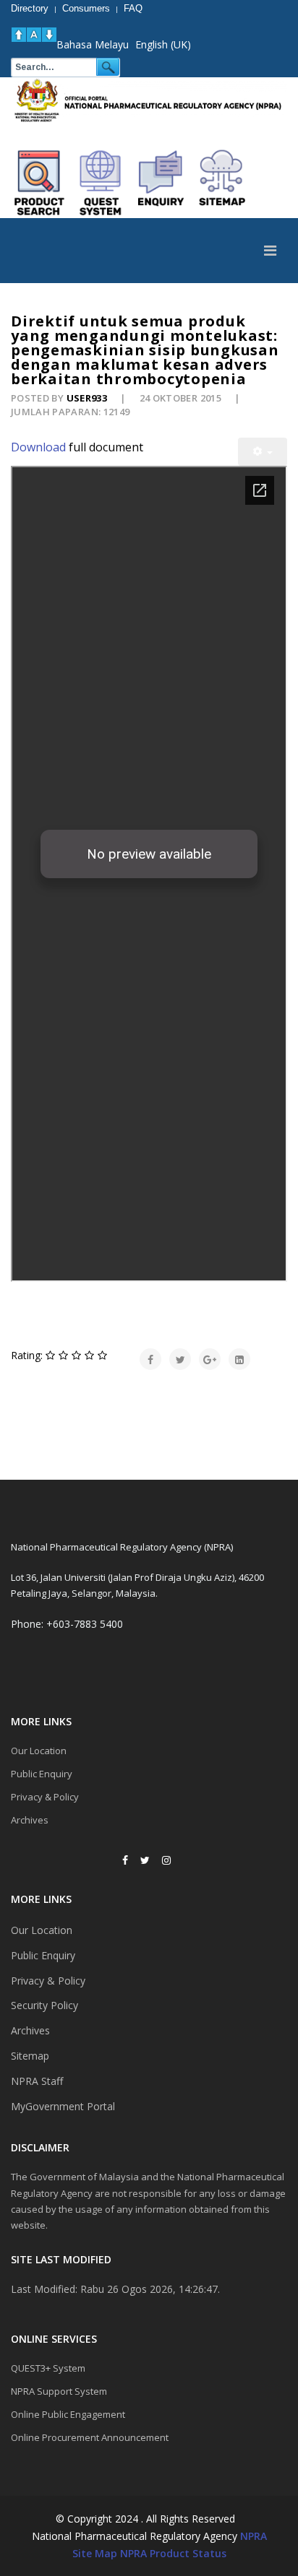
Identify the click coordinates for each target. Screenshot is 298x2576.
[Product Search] (40, 183)
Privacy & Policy (45, 1797)
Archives (30, 1820)
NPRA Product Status (173, 2553)
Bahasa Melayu (93, 44)
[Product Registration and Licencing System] (101, 183)
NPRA (254, 2536)
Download (38, 447)
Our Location (39, 1751)
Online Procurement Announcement (90, 2437)
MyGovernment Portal (63, 2106)
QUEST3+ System (48, 2368)
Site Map (95, 2553)
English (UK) (163, 44)
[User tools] (263, 452)
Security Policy (44, 2005)
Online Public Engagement (68, 2414)
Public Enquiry (42, 1774)
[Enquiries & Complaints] (161, 183)
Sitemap (30, 2056)
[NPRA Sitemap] (222, 183)
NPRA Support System (59, 2391)
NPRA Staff (37, 2081)
